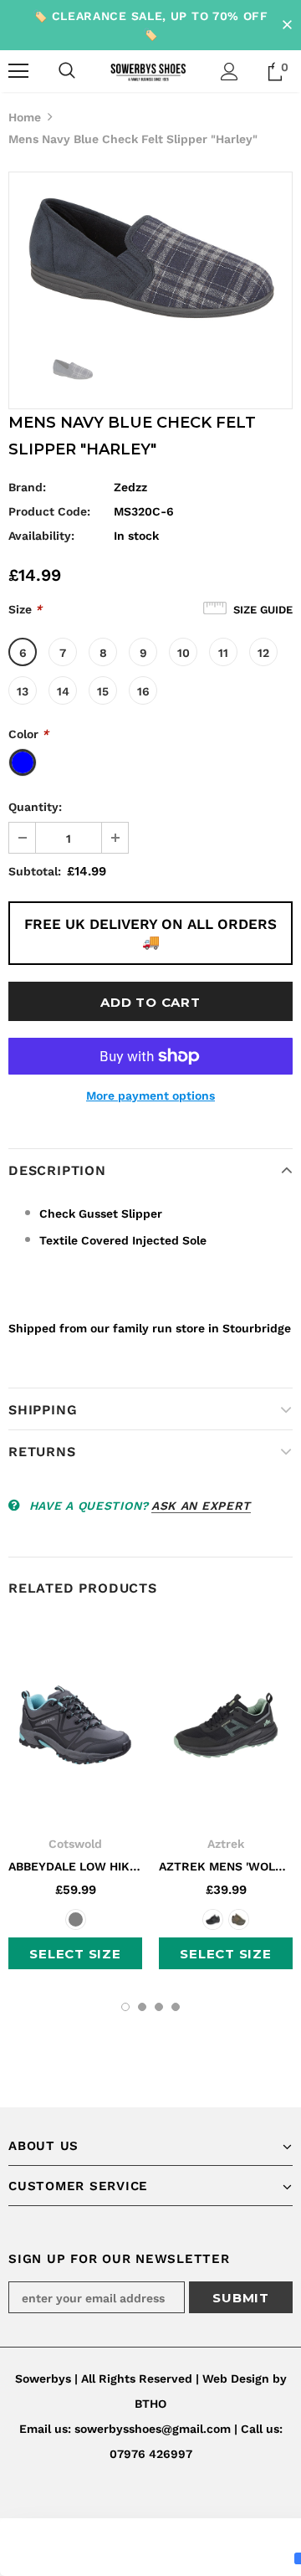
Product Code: (49, 511)
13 (23, 691)
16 (143, 691)
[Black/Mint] (213, 1919)
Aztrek (226, 1844)
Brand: (27, 487)
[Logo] (148, 71)
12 (263, 653)
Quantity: (35, 807)
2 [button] (142, 2007)
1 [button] (125, 2007)
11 (223, 653)
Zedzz (130, 487)
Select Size (75, 1954)
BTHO (150, 2404)
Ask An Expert (201, 1506)
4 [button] (176, 2007)
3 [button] (159, 2007)
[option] (150, 256)
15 (103, 691)
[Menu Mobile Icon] (18, 71)
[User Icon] (230, 72)
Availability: (41, 536)
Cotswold (75, 1844)
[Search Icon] (67, 71)
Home (25, 117)
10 (184, 653)
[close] (287, 25)
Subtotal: (35, 871)
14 (63, 691)
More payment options (150, 1096)
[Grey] (76, 1919)
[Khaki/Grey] (239, 1919)
